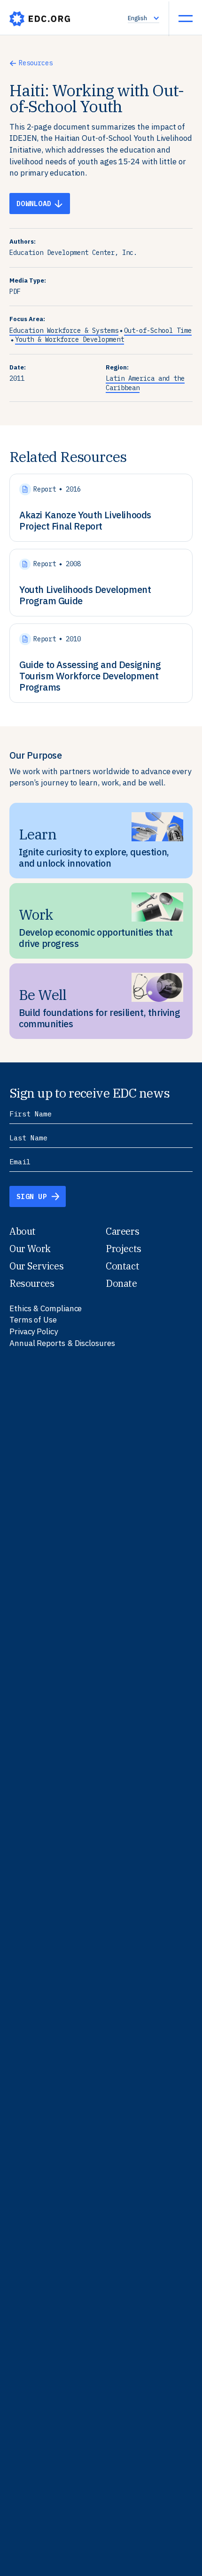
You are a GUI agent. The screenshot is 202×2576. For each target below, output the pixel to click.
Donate (121, 1283)
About (23, 1231)
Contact (122, 1266)
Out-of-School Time (158, 331)
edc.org (40, 19)
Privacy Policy (34, 1331)
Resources (36, 63)
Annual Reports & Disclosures (62, 1343)
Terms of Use (33, 1320)
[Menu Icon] (186, 18)
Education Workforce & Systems (64, 331)
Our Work (30, 1249)
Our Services (36, 1266)
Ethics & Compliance (46, 1308)
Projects (124, 1249)
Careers (122, 1231)
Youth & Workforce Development (70, 339)
